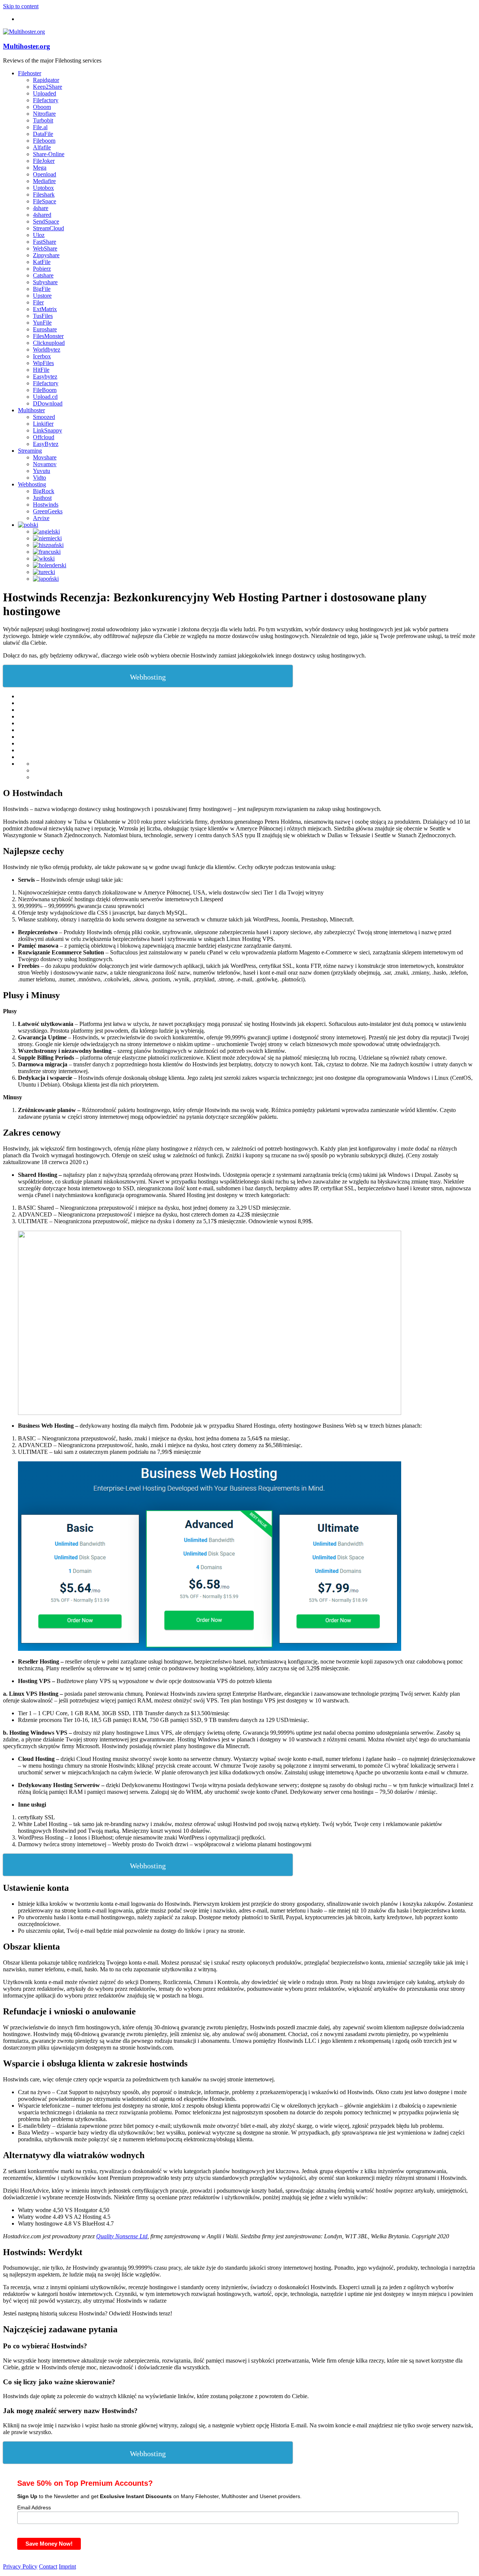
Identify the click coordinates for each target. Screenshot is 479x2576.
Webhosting (32, 484)
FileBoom (45, 390)
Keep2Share (48, 87)
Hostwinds (46, 505)
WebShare (45, 248)
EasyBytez (46, 444)
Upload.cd (45, 397)
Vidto (39, 478)
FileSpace (45, 201)
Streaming (30, 451)
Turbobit (43, 120)
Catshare (43, 275)
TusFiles (43, 316)
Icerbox (42, 356)
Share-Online (49, 154)
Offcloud (44, 437)
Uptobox (43, 188)
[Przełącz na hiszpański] (48, 545)
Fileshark (44, 195)
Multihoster (31, 410)
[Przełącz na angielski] (46, 531)
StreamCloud (48, 228)
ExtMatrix (45, 309)
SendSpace (46, 221)
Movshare (45, 457)
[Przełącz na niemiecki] (47, 538)
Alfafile (42, 147)
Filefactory (46, 100)
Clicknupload (49, 343)
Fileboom (44, 141)
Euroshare (45, 329)
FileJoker (44, 161)
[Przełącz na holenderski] (50, 565)
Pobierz (42, 269)
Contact (48, 2566)
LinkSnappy (48, 430)
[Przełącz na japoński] (46, 579)
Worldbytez (47, 350)
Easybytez (45, 376)
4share (41, 208)
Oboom (42, 107)
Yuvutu (42, 471)
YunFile (42, 323)
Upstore (42, 296)
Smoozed (44, 417)
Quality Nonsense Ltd (122, 2236)
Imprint (67, 2566)
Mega (40, 168)
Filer (38, 302)
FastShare (45, 242)
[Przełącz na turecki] (44, 572)
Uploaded (45, 93)
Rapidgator (46, 80)
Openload (45, 174)
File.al (40, 127)
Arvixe (41, 518)
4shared (42, 215)
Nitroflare (44, 114)
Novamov (45, 464)
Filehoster (30, 73)
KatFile (42, 262)
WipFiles (43, 363)
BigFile (42, 289)
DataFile (43, 134)
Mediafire (44, 181)
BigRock (44, 491)
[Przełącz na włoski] (44, 558)
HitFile (41, 370)
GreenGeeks (48, 511)
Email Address (34, 2507)
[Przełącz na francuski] (47, 552)
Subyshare (45, 282)
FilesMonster (48, 336)
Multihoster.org (27, 46)
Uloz (39, 235)
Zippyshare (46, 255)
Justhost (42, 498)
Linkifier (43, 424)
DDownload (48, 403)
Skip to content (21, 6)
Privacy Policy (20, 2566)
